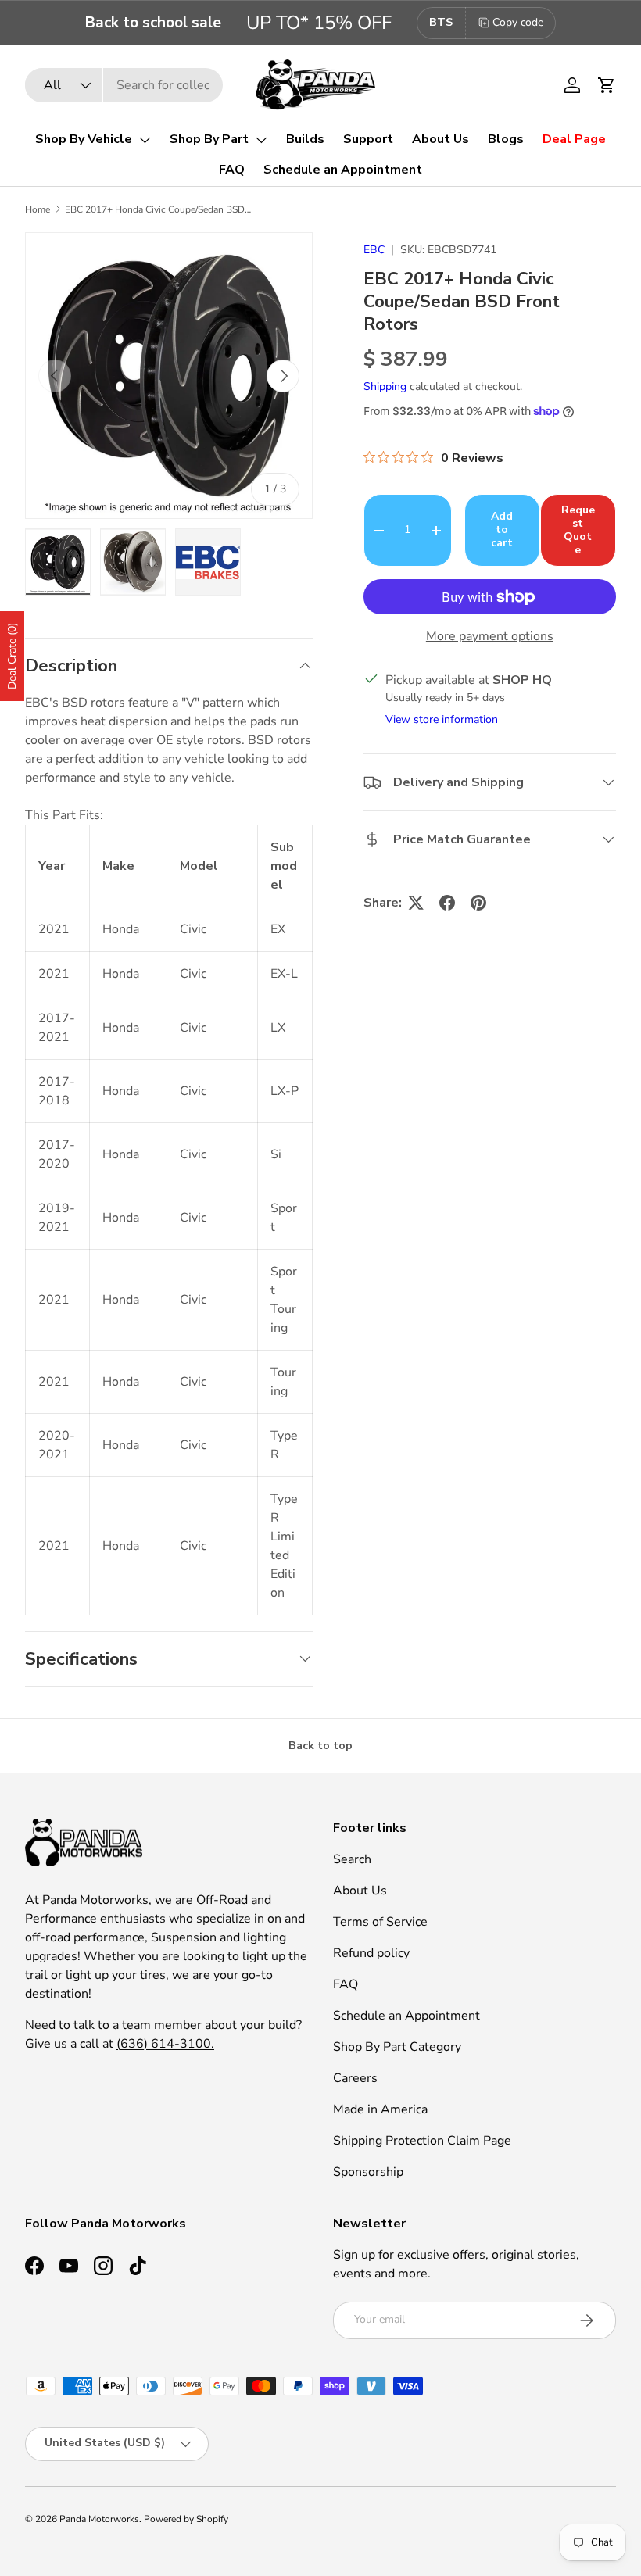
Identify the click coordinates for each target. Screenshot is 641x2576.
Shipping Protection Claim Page (422, 2141)
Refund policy (371, 1953)
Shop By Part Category (397, 2047)
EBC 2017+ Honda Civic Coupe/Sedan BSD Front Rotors (159, 209)
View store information (442, 719)
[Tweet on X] (416, 903)
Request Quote (578, 530)
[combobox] (124, 85)
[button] (607, 85)
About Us (440, 139)
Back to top (320, 1746)
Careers (355, 2078)
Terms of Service (380, 1922)
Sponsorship (368, 2172)
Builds (305, 139)
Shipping (385, 386)
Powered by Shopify (186, 2519)
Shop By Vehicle (84, 139)
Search (352, 1859)
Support (368, 139)
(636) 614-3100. (165, 2044)
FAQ (232, 170)
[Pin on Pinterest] (478, 903)
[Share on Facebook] (447, 903)
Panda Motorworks (99, 2519)
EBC (374, 250)
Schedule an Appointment (343, 170)
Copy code (518, 22)
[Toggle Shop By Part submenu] (261, 140)
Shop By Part (209, 139)
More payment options (490, 636)
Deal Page (574, 139)
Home (38, 209)
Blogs (506, 139)
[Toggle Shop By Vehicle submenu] (145, 140)
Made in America (380, 2109)
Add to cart (502, 530)
